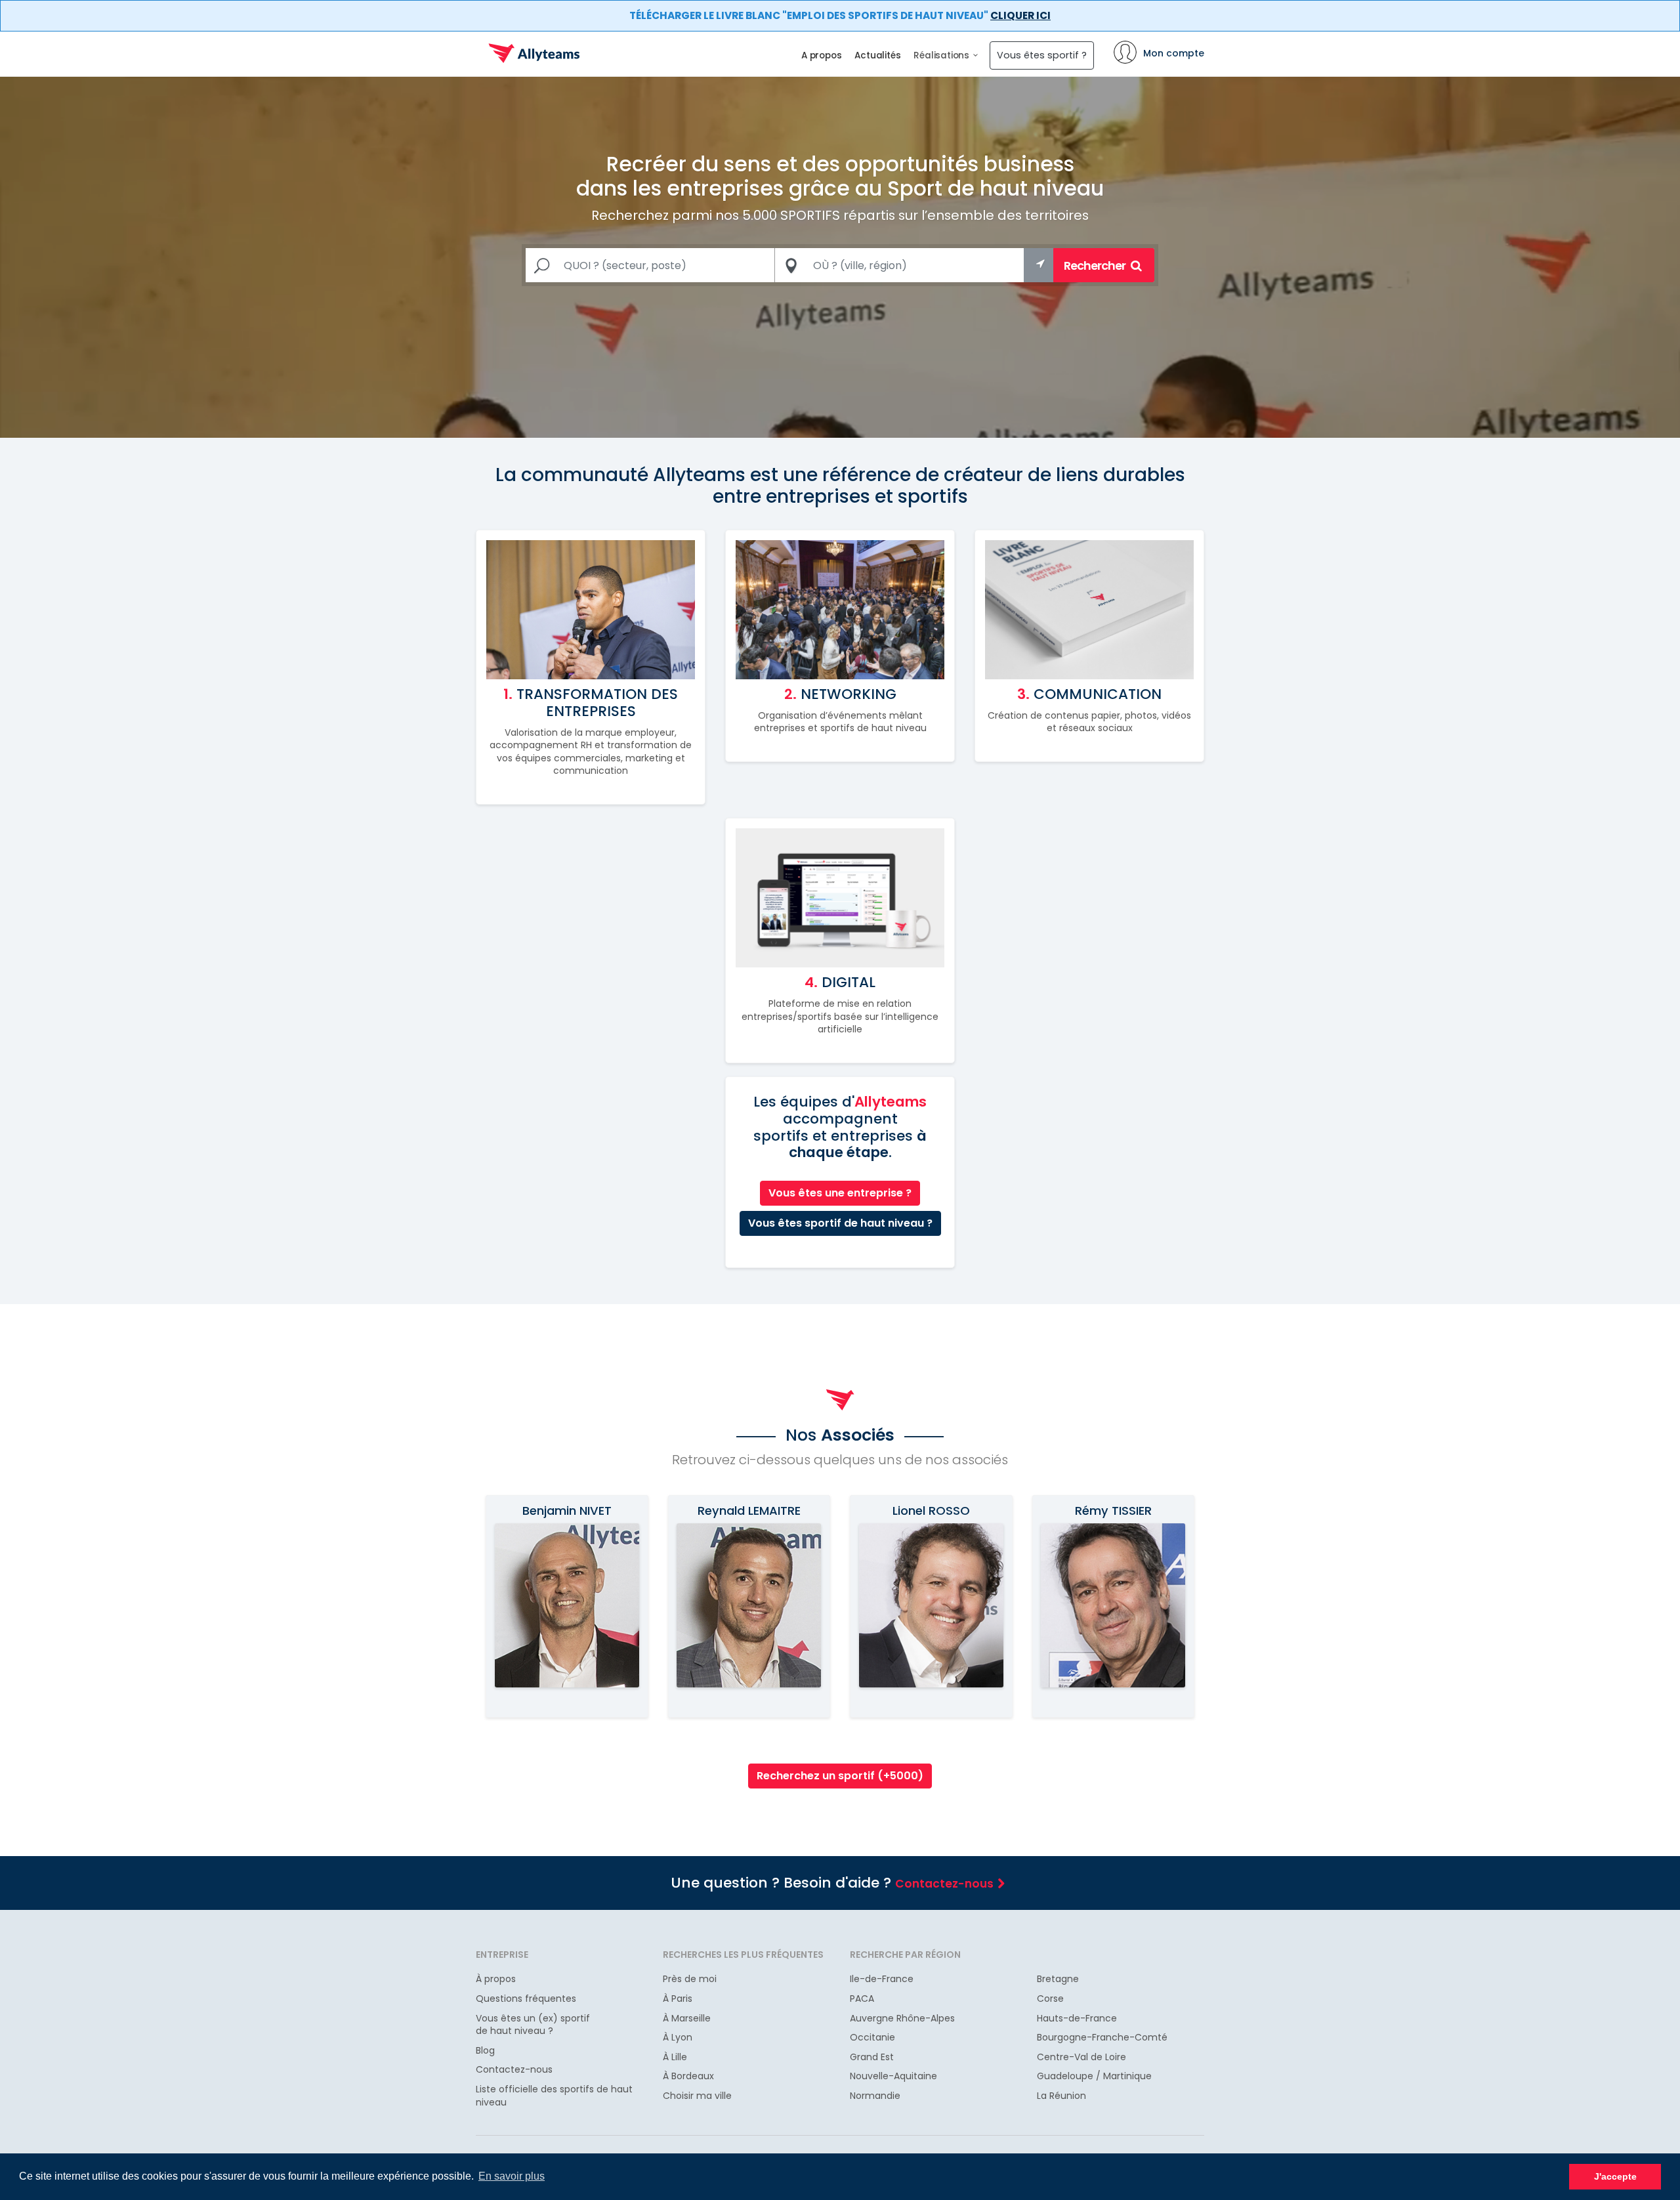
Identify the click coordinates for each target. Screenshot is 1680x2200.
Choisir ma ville (697, 2096)
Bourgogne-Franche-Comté (1102, 2038)
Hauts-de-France (1077, 2019)
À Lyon (678, 2038)
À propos (496, 1979)
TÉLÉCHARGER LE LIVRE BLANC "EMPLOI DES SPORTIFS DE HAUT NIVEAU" (840, 15)
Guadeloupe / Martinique (1094, 2076)
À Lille (675, 2057)
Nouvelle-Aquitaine (893, 2076)
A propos (821, 55)
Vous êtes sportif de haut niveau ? (840, 1223)
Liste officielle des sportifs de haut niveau (554, 2096)
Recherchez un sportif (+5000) (840, 1776)
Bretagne (1058, 1979)
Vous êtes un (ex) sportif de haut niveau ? (533, 2025)
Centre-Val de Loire (1081, 2057)
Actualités (877, 55)
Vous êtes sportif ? (1042, 55)
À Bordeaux (688, 2076)
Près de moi (690, 1979)
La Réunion (1061, 2096)
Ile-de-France (882, 1979)
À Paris (678, 1999)
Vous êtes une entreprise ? (840, 1193)
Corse (1050, 1999)
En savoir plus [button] (512, 2176)
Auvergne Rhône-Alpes (902, 2019)
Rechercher (1096, 265)
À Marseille (687, 2019)
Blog (485, 2051)
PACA (862, 1999)
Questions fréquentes (526, 1999)
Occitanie (872, 2038)
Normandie (875, 2096)
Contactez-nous (944, 1884)
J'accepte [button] (1615, 2176)
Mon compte (1174, 53)
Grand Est (872, 2057)
